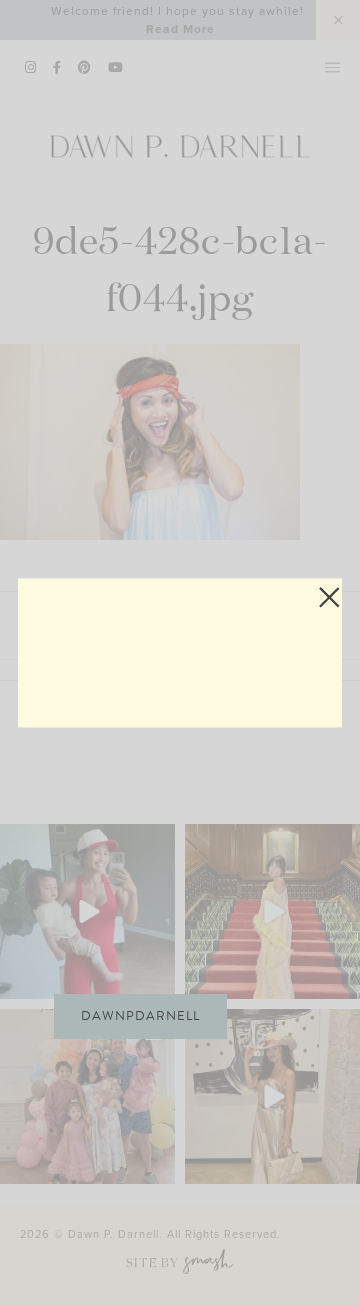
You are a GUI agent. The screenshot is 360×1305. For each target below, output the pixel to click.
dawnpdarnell (140, 1016)
